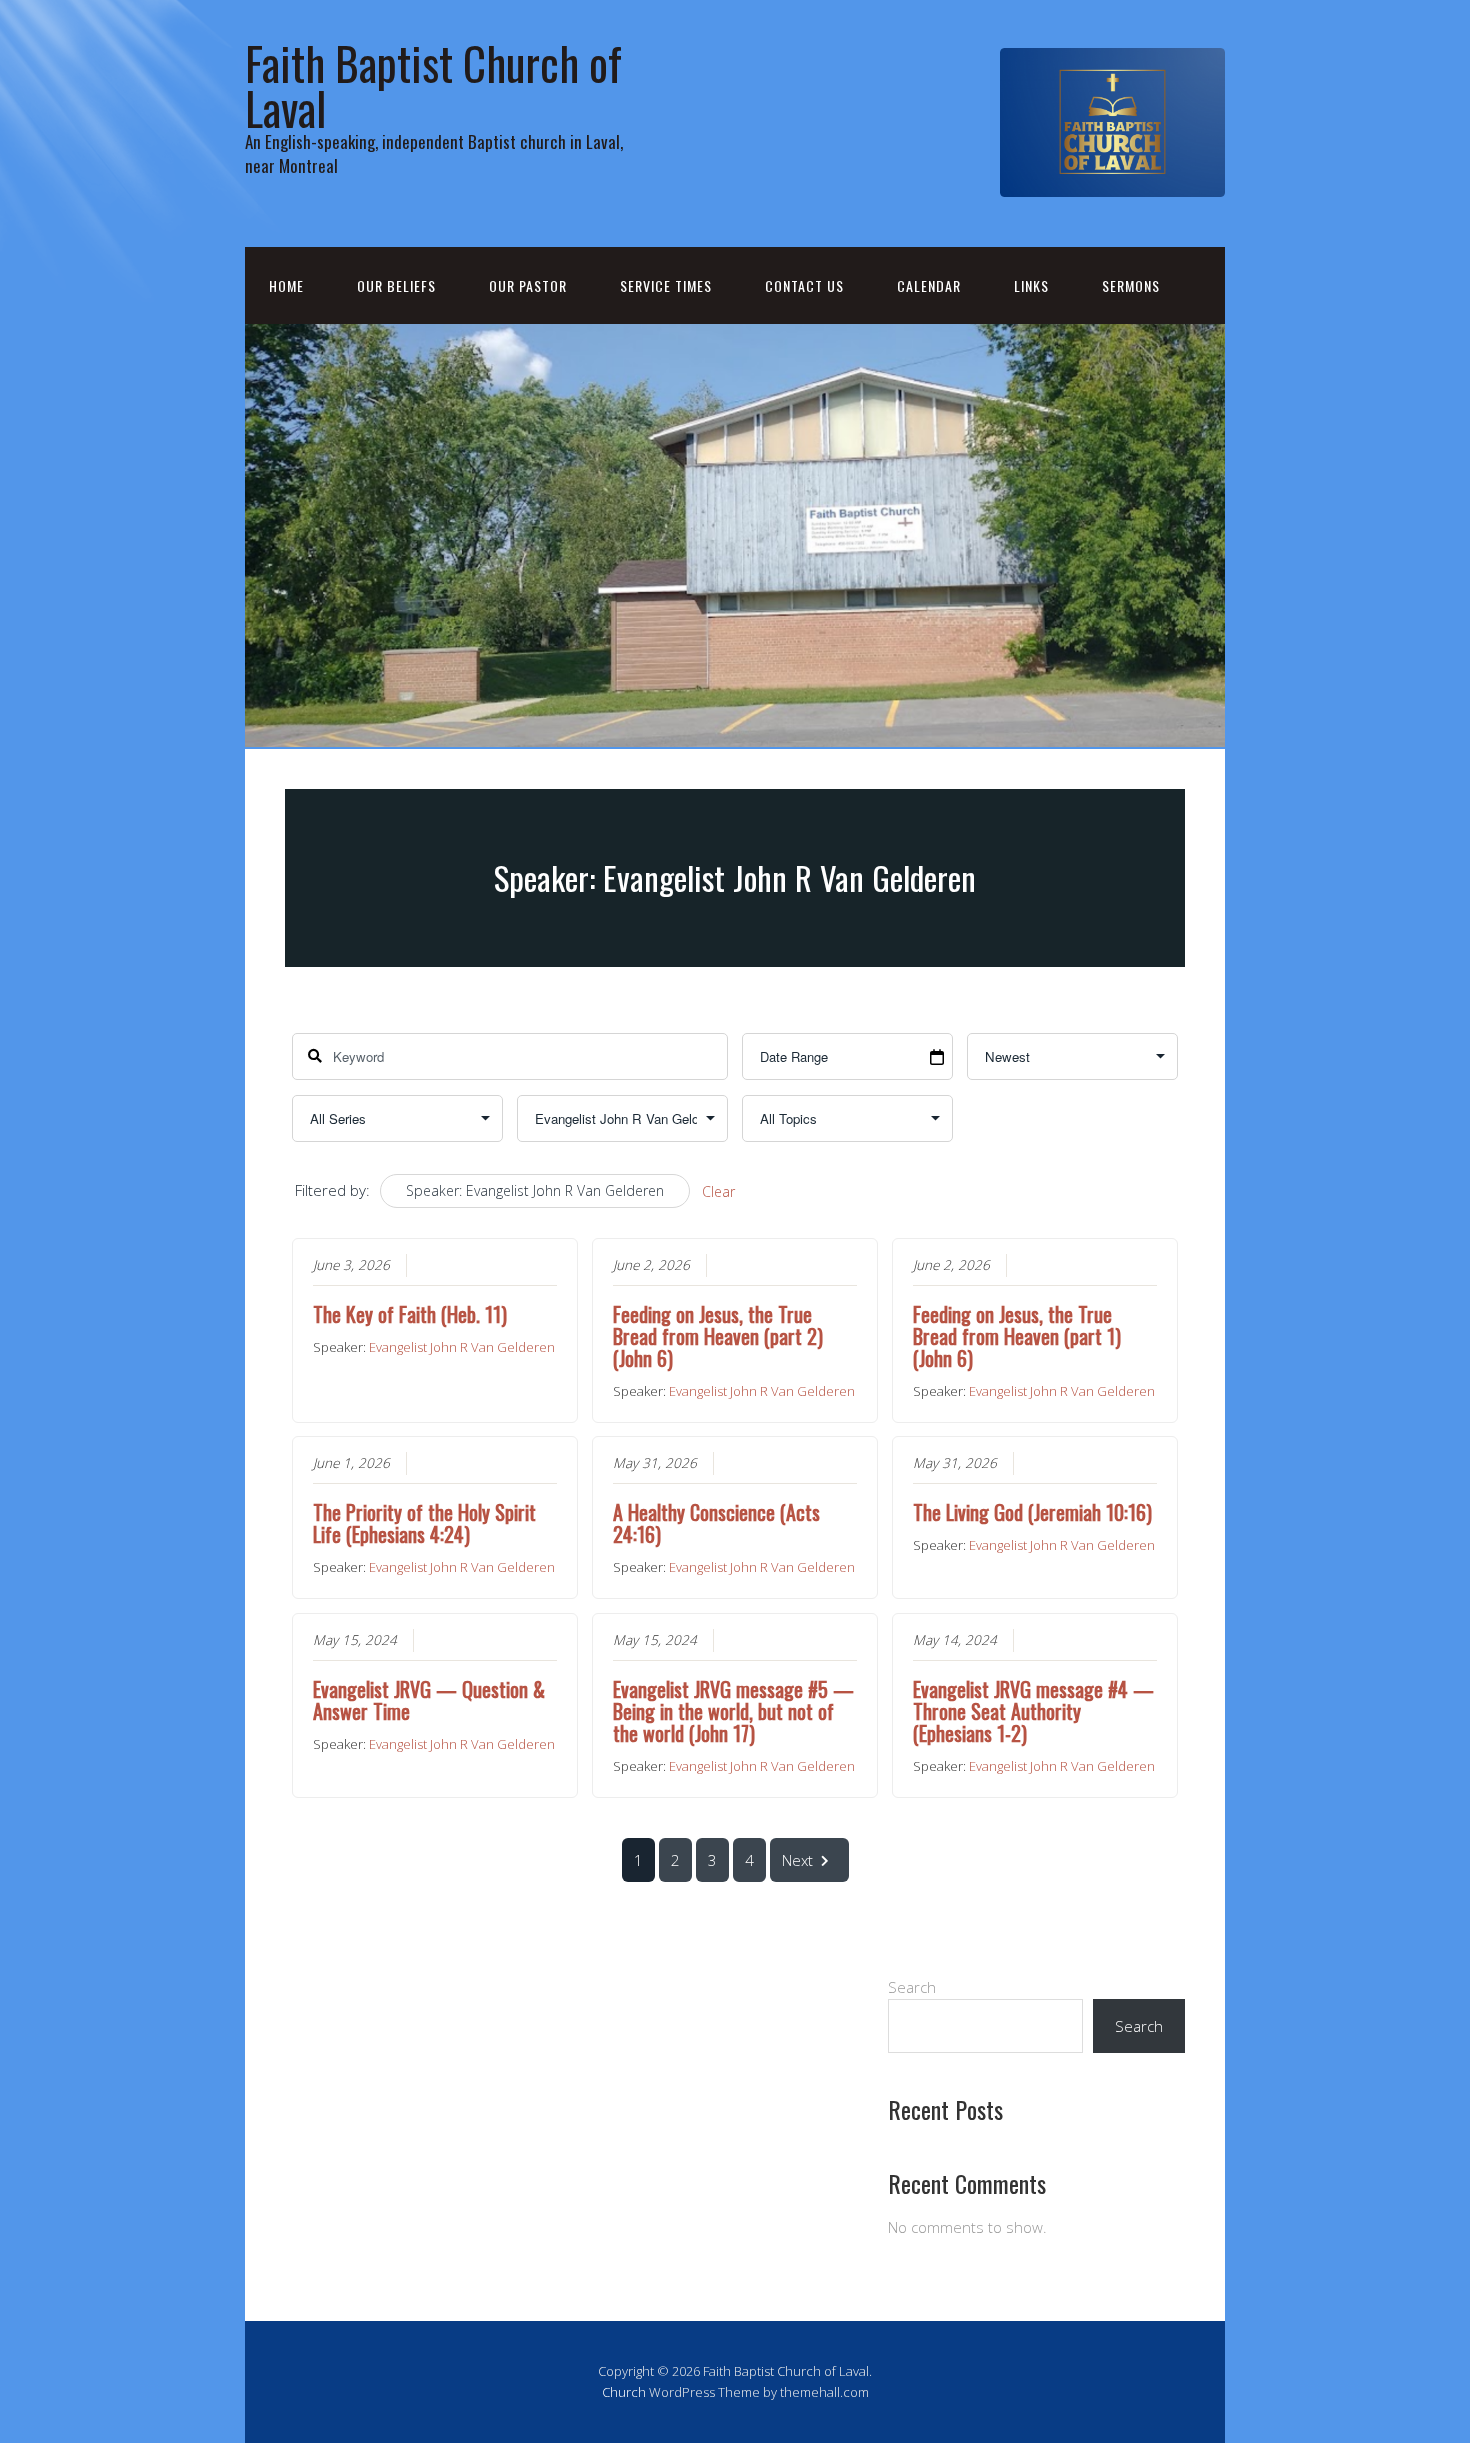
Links (1031, 285)
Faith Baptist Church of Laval (433, 85)
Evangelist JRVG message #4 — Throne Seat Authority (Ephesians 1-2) (1033, 1711)
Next (797, 1860)
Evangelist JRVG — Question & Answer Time (429, 1700)
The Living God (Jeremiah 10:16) (1032, 1512)
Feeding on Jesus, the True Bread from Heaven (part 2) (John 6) (718, 1336)
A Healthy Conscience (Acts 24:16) (716, 1523)
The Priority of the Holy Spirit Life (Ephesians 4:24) (424, 1523)
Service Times (666, 285)
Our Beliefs (396, 285)
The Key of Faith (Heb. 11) (410, 1314)
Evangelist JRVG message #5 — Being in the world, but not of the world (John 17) (733, 1711)
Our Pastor (528, 285)
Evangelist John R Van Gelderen (462, 1347)
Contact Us (804, 285)
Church (624, 2392)
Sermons (1131, 285)
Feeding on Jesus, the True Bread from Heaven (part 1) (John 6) (1017, 1336)
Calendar (929, 285)
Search (912, 1987)
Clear (718, 1191)
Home (286, 285)
